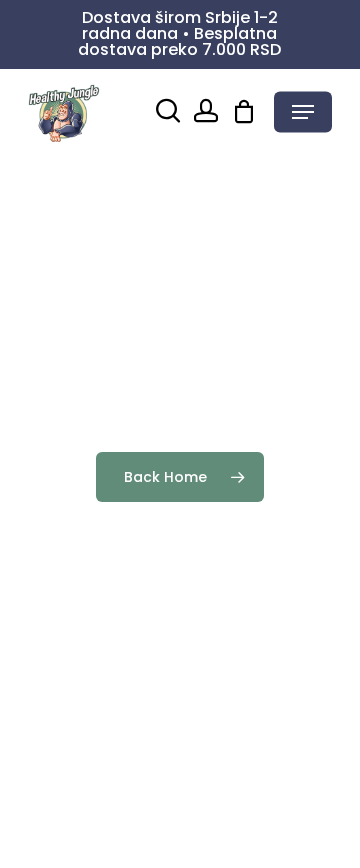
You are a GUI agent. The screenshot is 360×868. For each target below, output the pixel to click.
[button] (303, 112)
